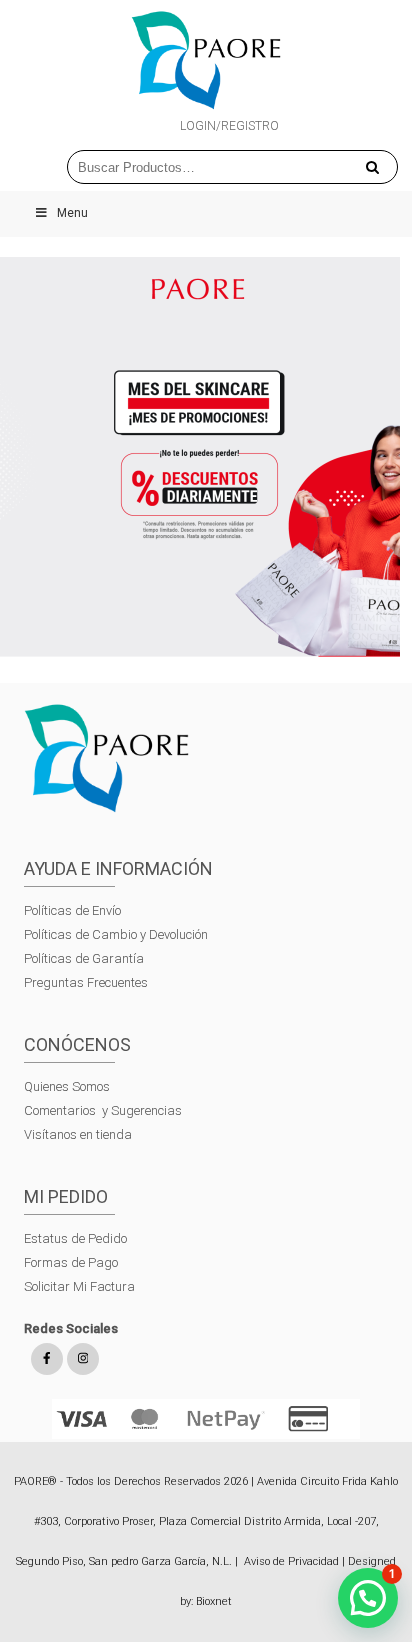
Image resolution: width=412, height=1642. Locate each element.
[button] (368, 1598)
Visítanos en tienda (78, 1134)
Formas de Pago (71, 1262)
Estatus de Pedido (75, 1238)
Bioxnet (214, 1601)
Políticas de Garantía (85, 958)
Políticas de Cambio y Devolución (116, 934)
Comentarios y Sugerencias (103, 1110)
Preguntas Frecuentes (86, 982)
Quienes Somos (67, 1086)
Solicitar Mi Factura (79, 1286)
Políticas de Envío (72, 910)
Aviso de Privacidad (291, 1561)
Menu (72, 213)
